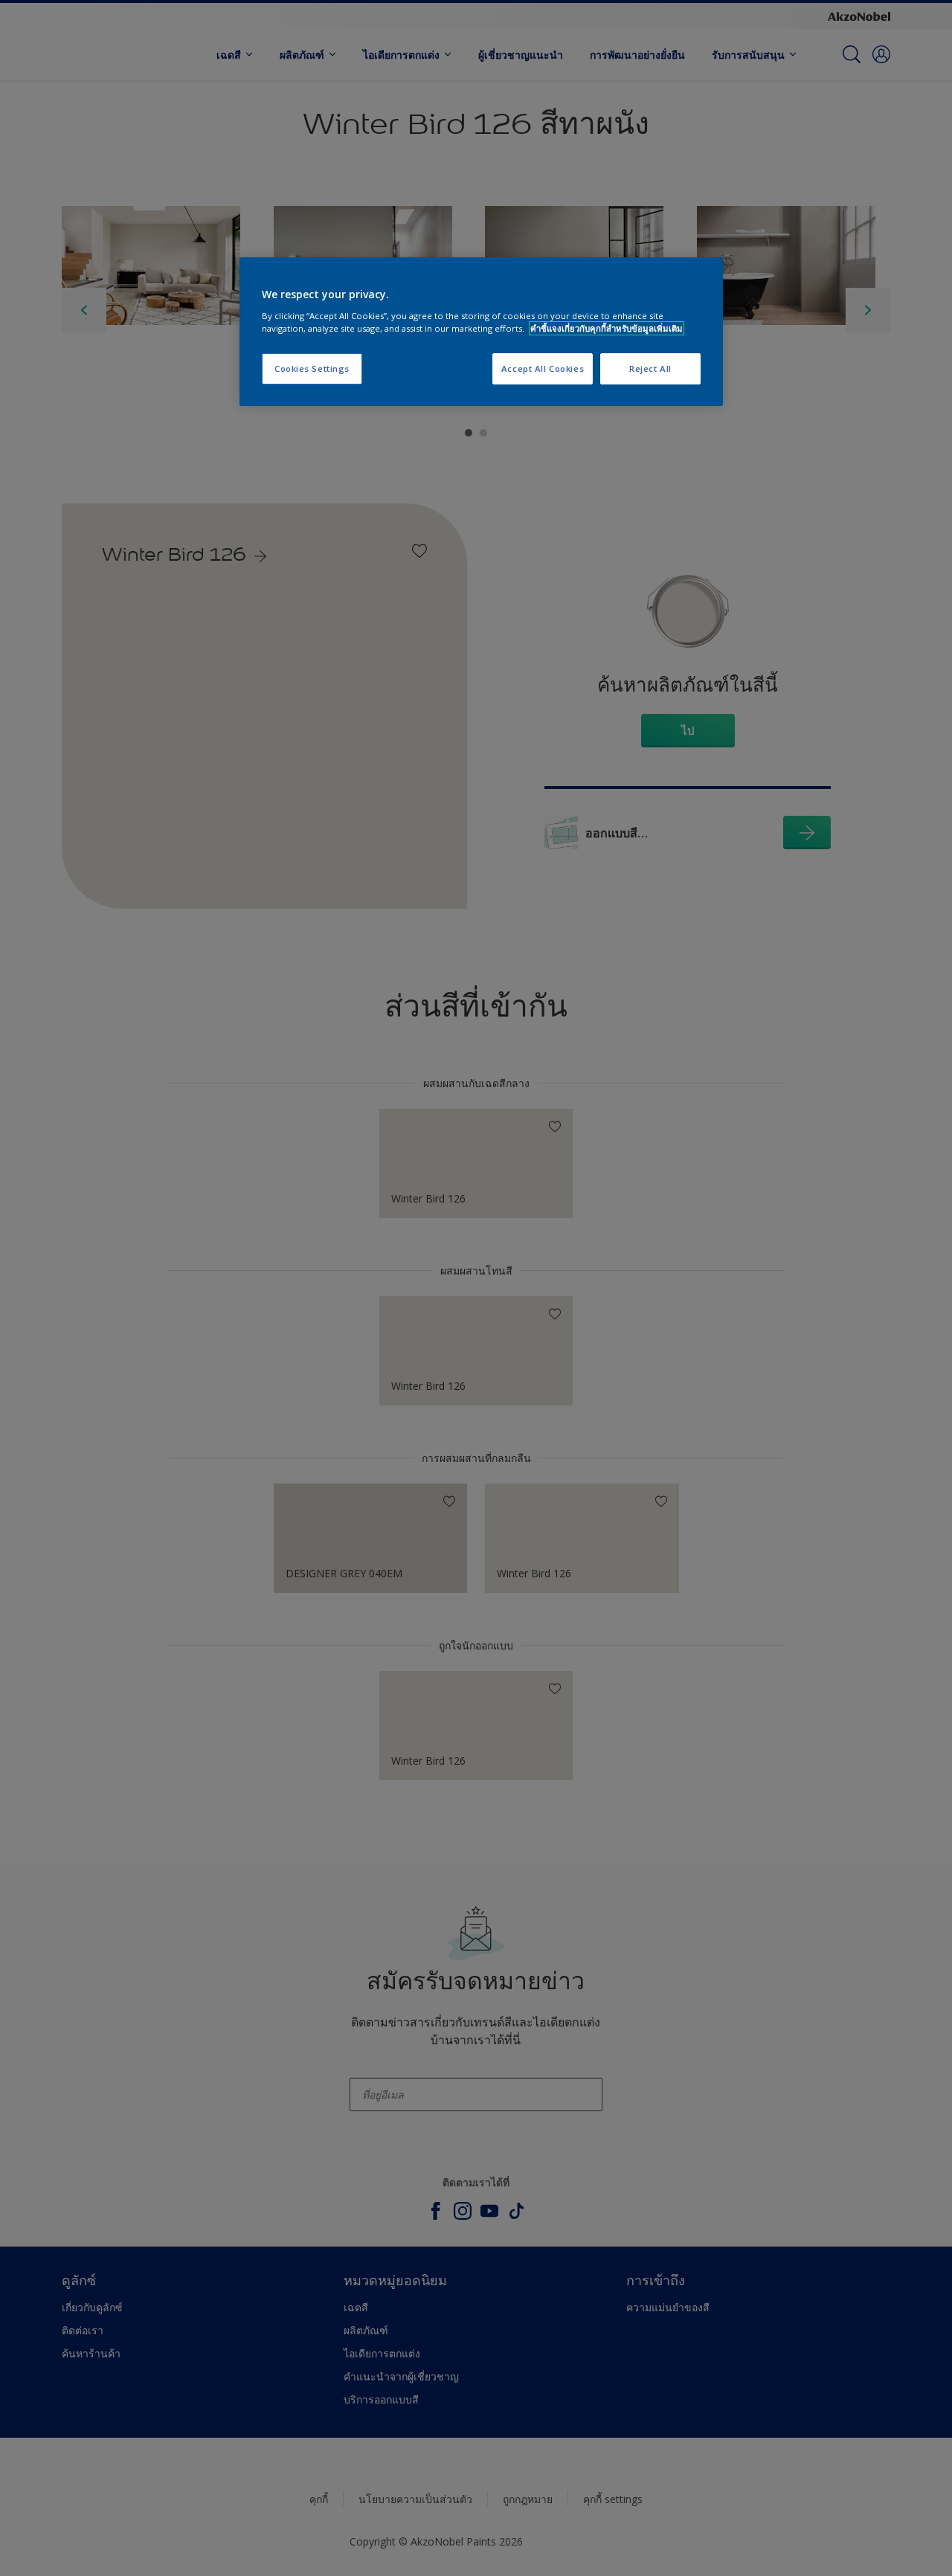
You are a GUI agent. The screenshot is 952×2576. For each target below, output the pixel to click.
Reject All (650, 368)
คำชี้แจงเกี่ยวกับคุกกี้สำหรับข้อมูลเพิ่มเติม (607, 328)
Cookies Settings (312, 368)
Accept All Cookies (543, 368)
